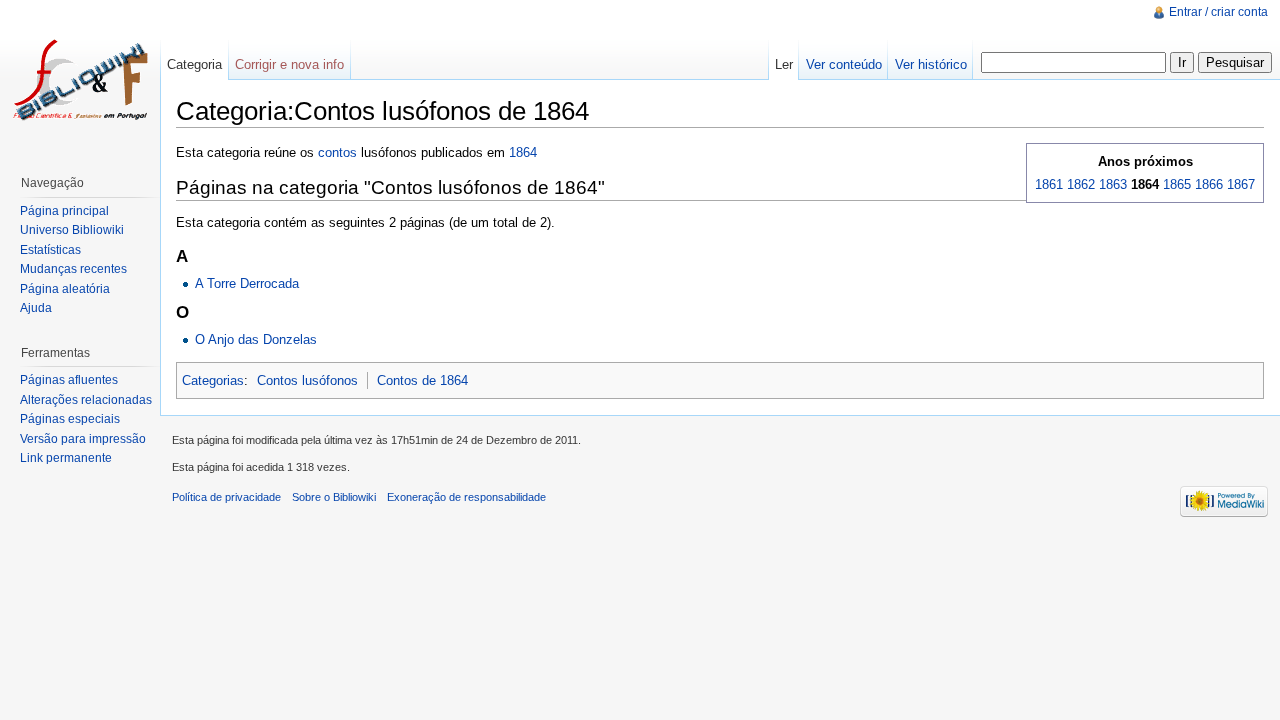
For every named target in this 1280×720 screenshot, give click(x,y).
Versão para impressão (83, 439)
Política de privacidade (226, 497)
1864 (523, 152)
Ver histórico (931, 64)
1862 (1081, 184)
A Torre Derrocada (247, 283)
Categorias (213, 380)
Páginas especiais (70, 419)
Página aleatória (65, 289)
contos (337, 152)
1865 (1177, 184)
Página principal (64, 211)
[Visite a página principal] (80, 80)
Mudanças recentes (73, 269)
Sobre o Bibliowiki (334, 497)
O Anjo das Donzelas (256, 339)
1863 (1113, 184)
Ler (784, 64)
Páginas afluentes (69, 380)
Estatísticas (50, 250)
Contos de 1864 (422, 380)
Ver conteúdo (844, 64)
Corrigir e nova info (289, 64)
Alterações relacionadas (86, 400)
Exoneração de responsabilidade (466, 497)
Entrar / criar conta (1218, 12)
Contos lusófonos (307, 380)
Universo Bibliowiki (72, 230)
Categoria (194, 64)
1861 (1049, 184)
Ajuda (36, 308)
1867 (1241, 184)
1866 (1209, 184)
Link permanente (66, 458)
